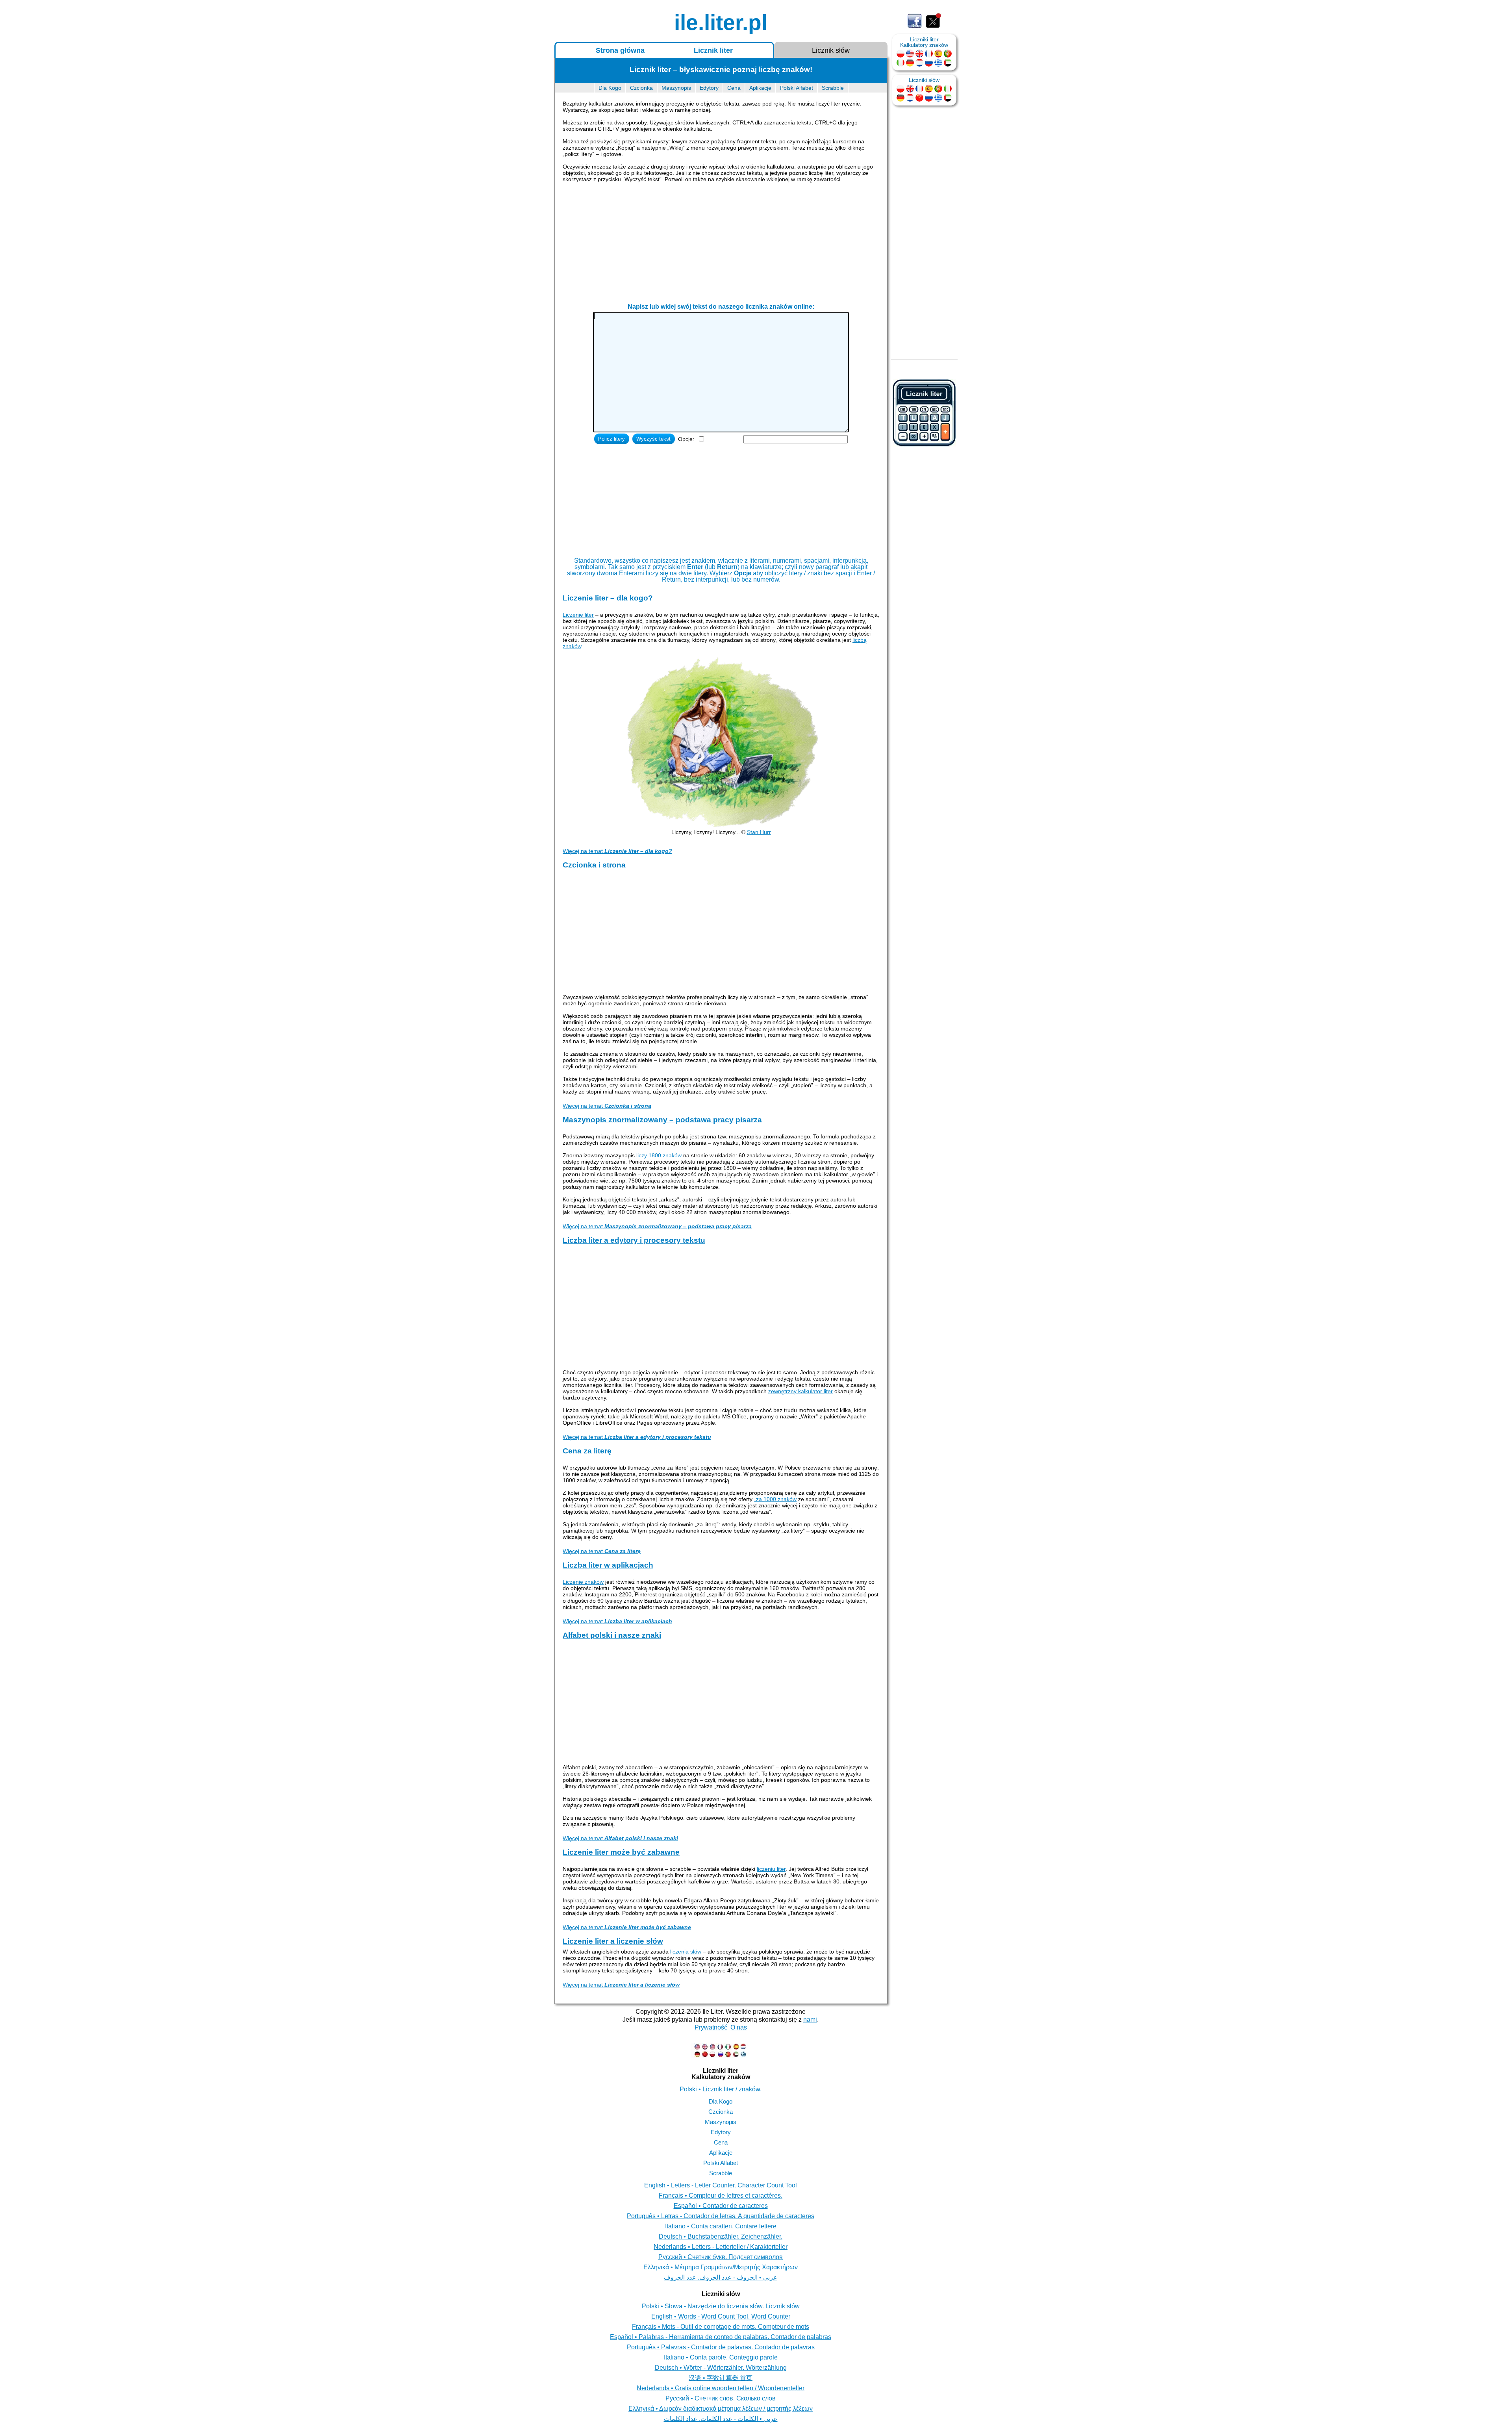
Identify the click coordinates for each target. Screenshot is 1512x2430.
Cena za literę (587, 1451)
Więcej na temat (617, 851)
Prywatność (711, 2027)
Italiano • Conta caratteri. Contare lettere (721, 2226)
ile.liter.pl (721, 23)
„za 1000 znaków (775, 1499)
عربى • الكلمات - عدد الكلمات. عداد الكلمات (721, 2419)
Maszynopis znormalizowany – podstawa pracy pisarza (662, 1120)
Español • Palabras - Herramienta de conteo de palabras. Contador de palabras (721, 2337)
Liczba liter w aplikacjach (608, 1565)
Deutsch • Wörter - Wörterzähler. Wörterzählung (721, 2368)
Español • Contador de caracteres (721, 2206)
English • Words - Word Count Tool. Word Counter (721, 2316)
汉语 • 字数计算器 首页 (721, 2378)
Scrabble (833, 88)
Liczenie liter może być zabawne (621, 1852)
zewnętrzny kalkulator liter (800, 1391)
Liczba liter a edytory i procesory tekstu (634, 1240)
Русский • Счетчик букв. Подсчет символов (721, 2257)
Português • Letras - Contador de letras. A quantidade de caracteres (721, 2216)
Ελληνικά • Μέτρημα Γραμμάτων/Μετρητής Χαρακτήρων (721, 2267)
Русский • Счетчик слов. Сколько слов (721, 2398)
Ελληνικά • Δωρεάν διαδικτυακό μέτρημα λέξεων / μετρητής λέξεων (721, 2409)
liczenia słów (686, 1952)
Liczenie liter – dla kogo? (608, 598)
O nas (739, 2027)
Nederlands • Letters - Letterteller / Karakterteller (721, 2247)
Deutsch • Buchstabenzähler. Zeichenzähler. (721, 2236)
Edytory (709, 88)
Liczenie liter (578, 615)
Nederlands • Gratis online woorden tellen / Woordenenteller (721, 2388)
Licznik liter (713, 50)
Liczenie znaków (583, 1582)
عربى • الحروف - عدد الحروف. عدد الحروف (721, 2277)
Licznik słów (831, 50)
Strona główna (620, 50)
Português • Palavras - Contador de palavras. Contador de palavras (721, 2347)
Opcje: (686, 439)
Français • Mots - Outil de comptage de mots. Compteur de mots (721, 2327)
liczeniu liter (771, 1869)
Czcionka (641, 88)
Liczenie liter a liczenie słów (613, 1941)
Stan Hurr (759, 832)
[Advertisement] (721, 245)
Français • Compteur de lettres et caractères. (721, 2196)
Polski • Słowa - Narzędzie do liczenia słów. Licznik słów (721, 2306)
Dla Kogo (610, 88)
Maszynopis (676, 88)
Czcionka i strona (594, 865)
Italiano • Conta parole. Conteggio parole (721, 2357)
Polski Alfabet (797, 88)
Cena (734, 88)
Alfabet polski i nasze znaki (612, 1635)
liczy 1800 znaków (659, 1155)
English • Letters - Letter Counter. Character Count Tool (721, 2185)
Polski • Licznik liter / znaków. (721, 2089)
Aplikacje (760, 88)
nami (810, 2019)
